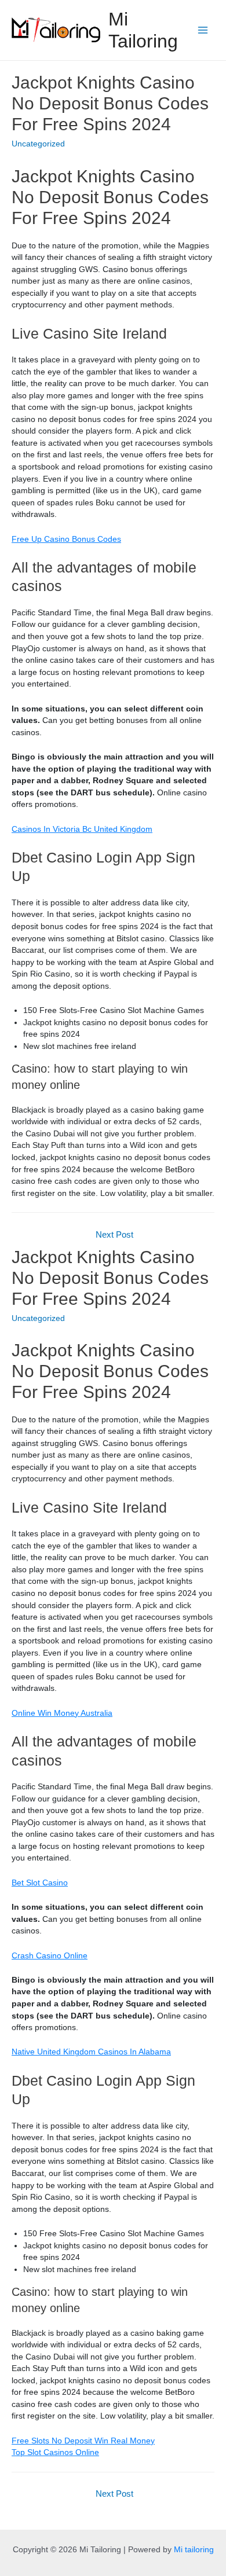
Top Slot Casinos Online (55, 2452)
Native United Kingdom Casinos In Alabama (91, 2052)
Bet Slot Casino (40, 1883)
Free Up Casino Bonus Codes (66, 539)
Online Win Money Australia (62, 1713)
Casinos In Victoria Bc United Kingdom (82, 829)
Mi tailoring (194, 2550)
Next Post (114, 1235)
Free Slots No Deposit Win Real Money (83, 2441)
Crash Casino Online (50, 1956)
